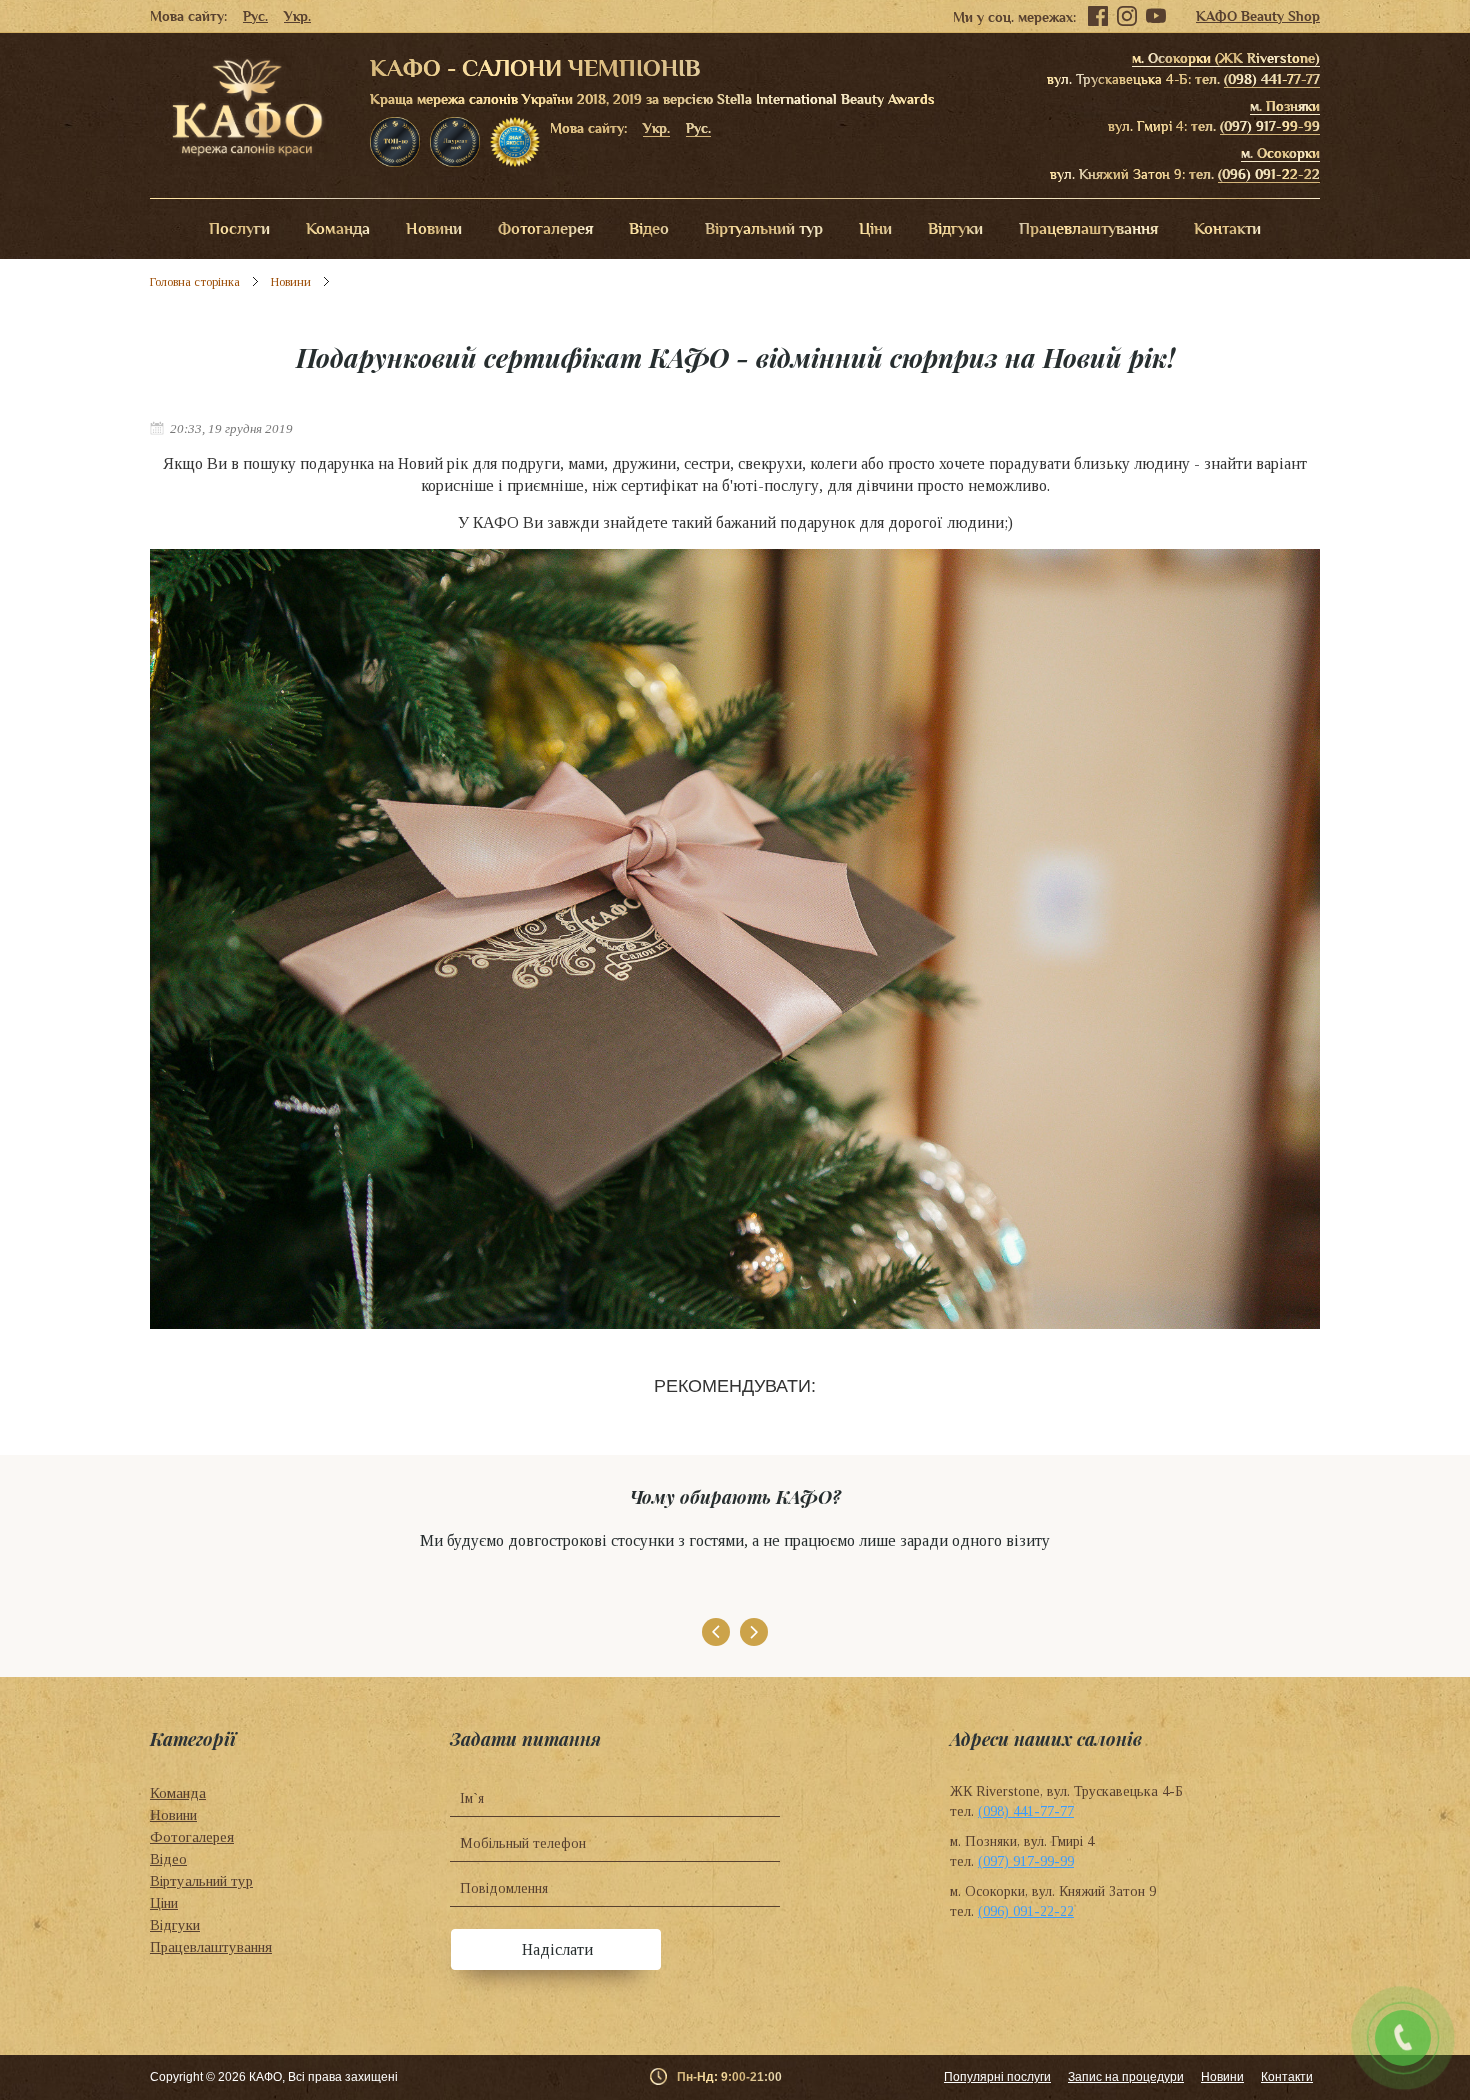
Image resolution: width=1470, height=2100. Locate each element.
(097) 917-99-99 (1270, 126)
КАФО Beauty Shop (1258, 16)
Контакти (1227, 229)
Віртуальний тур (764, 229)
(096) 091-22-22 (1269, 174)
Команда (338, 229)
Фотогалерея (545, 229)
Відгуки (955, 229)
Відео (649, 229)
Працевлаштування (1088, 229)
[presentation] (716, 1632)
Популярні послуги (997, 2077)
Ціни (875, 229)
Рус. (255, 16)
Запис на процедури (1126, 2077)
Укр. (297, 16)
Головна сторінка (195, 282)
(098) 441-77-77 (1272, 79)
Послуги (239, 229)
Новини (434, 229)
